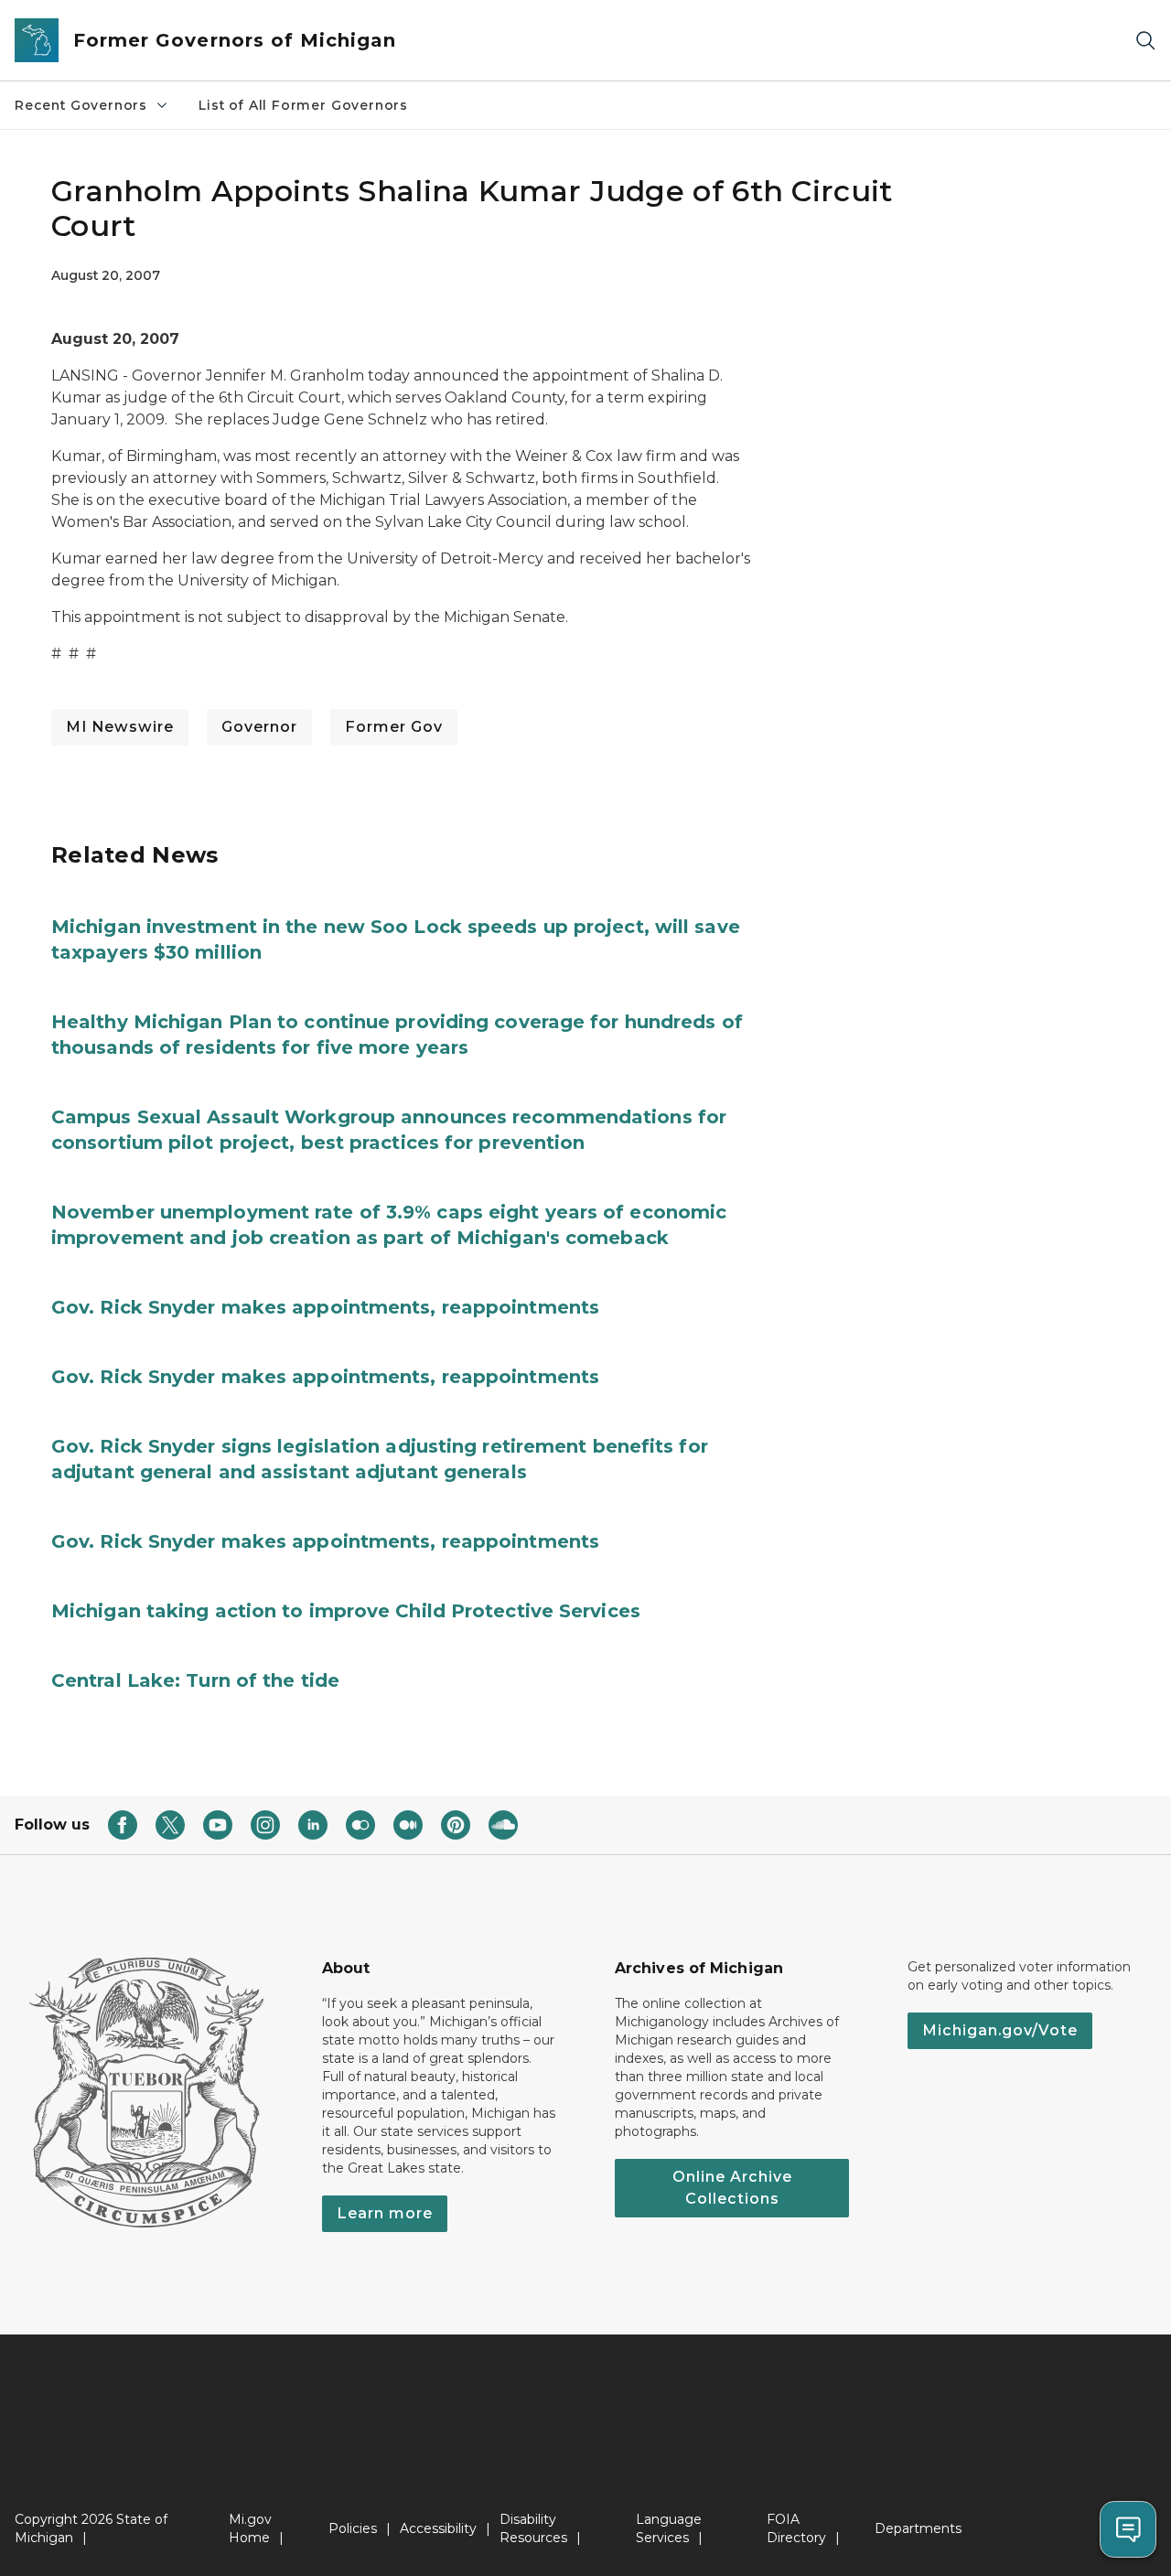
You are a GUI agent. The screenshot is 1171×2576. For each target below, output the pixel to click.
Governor (259, 727)
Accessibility (438, 2528)
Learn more (385, 2213)
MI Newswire (120, 727)
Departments (918, 2528)
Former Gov (394, 727)
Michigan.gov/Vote (1000, 2030)
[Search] (1145, 41)
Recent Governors (81, 105)
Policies (353, 2528)
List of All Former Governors (303, 105)
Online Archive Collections (732, 2188)
